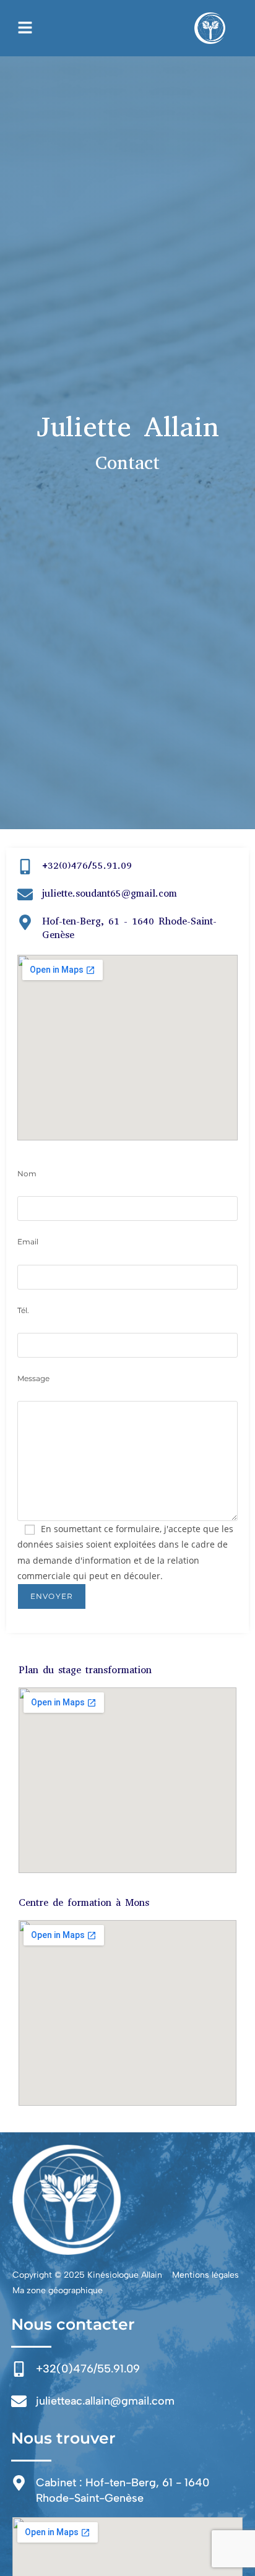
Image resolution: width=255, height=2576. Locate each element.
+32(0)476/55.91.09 (87, 865)
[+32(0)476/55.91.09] (25, 867)
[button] (25, 28)
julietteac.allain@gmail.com (105, 2401)
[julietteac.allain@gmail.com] (19, 2401)
